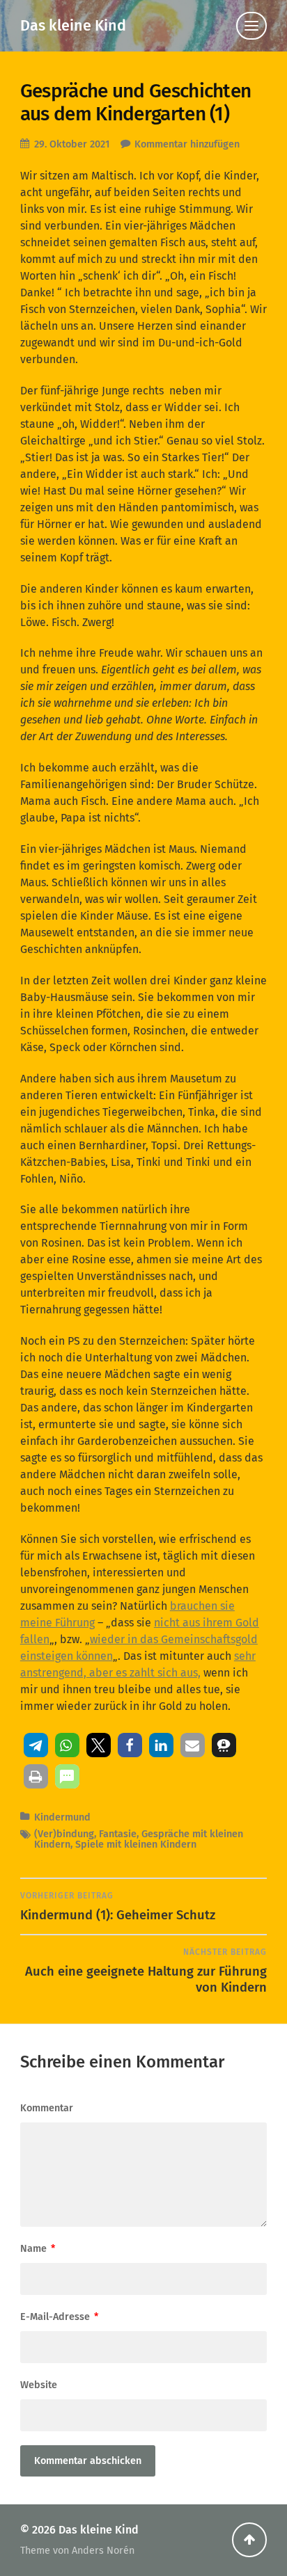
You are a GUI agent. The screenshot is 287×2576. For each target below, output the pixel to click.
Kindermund (62, 1817)
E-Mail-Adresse (59, 2317)
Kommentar (47, 2108)
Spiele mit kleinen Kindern (136, 1845)
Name (38, 2249)
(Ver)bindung (64, 1834)
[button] (36, 1745)
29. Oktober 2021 (72, 144)
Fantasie (118, 1834)
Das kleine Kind (73, 26)
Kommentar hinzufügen (187, 144)
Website (39, 2385)
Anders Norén (103, 2551)
